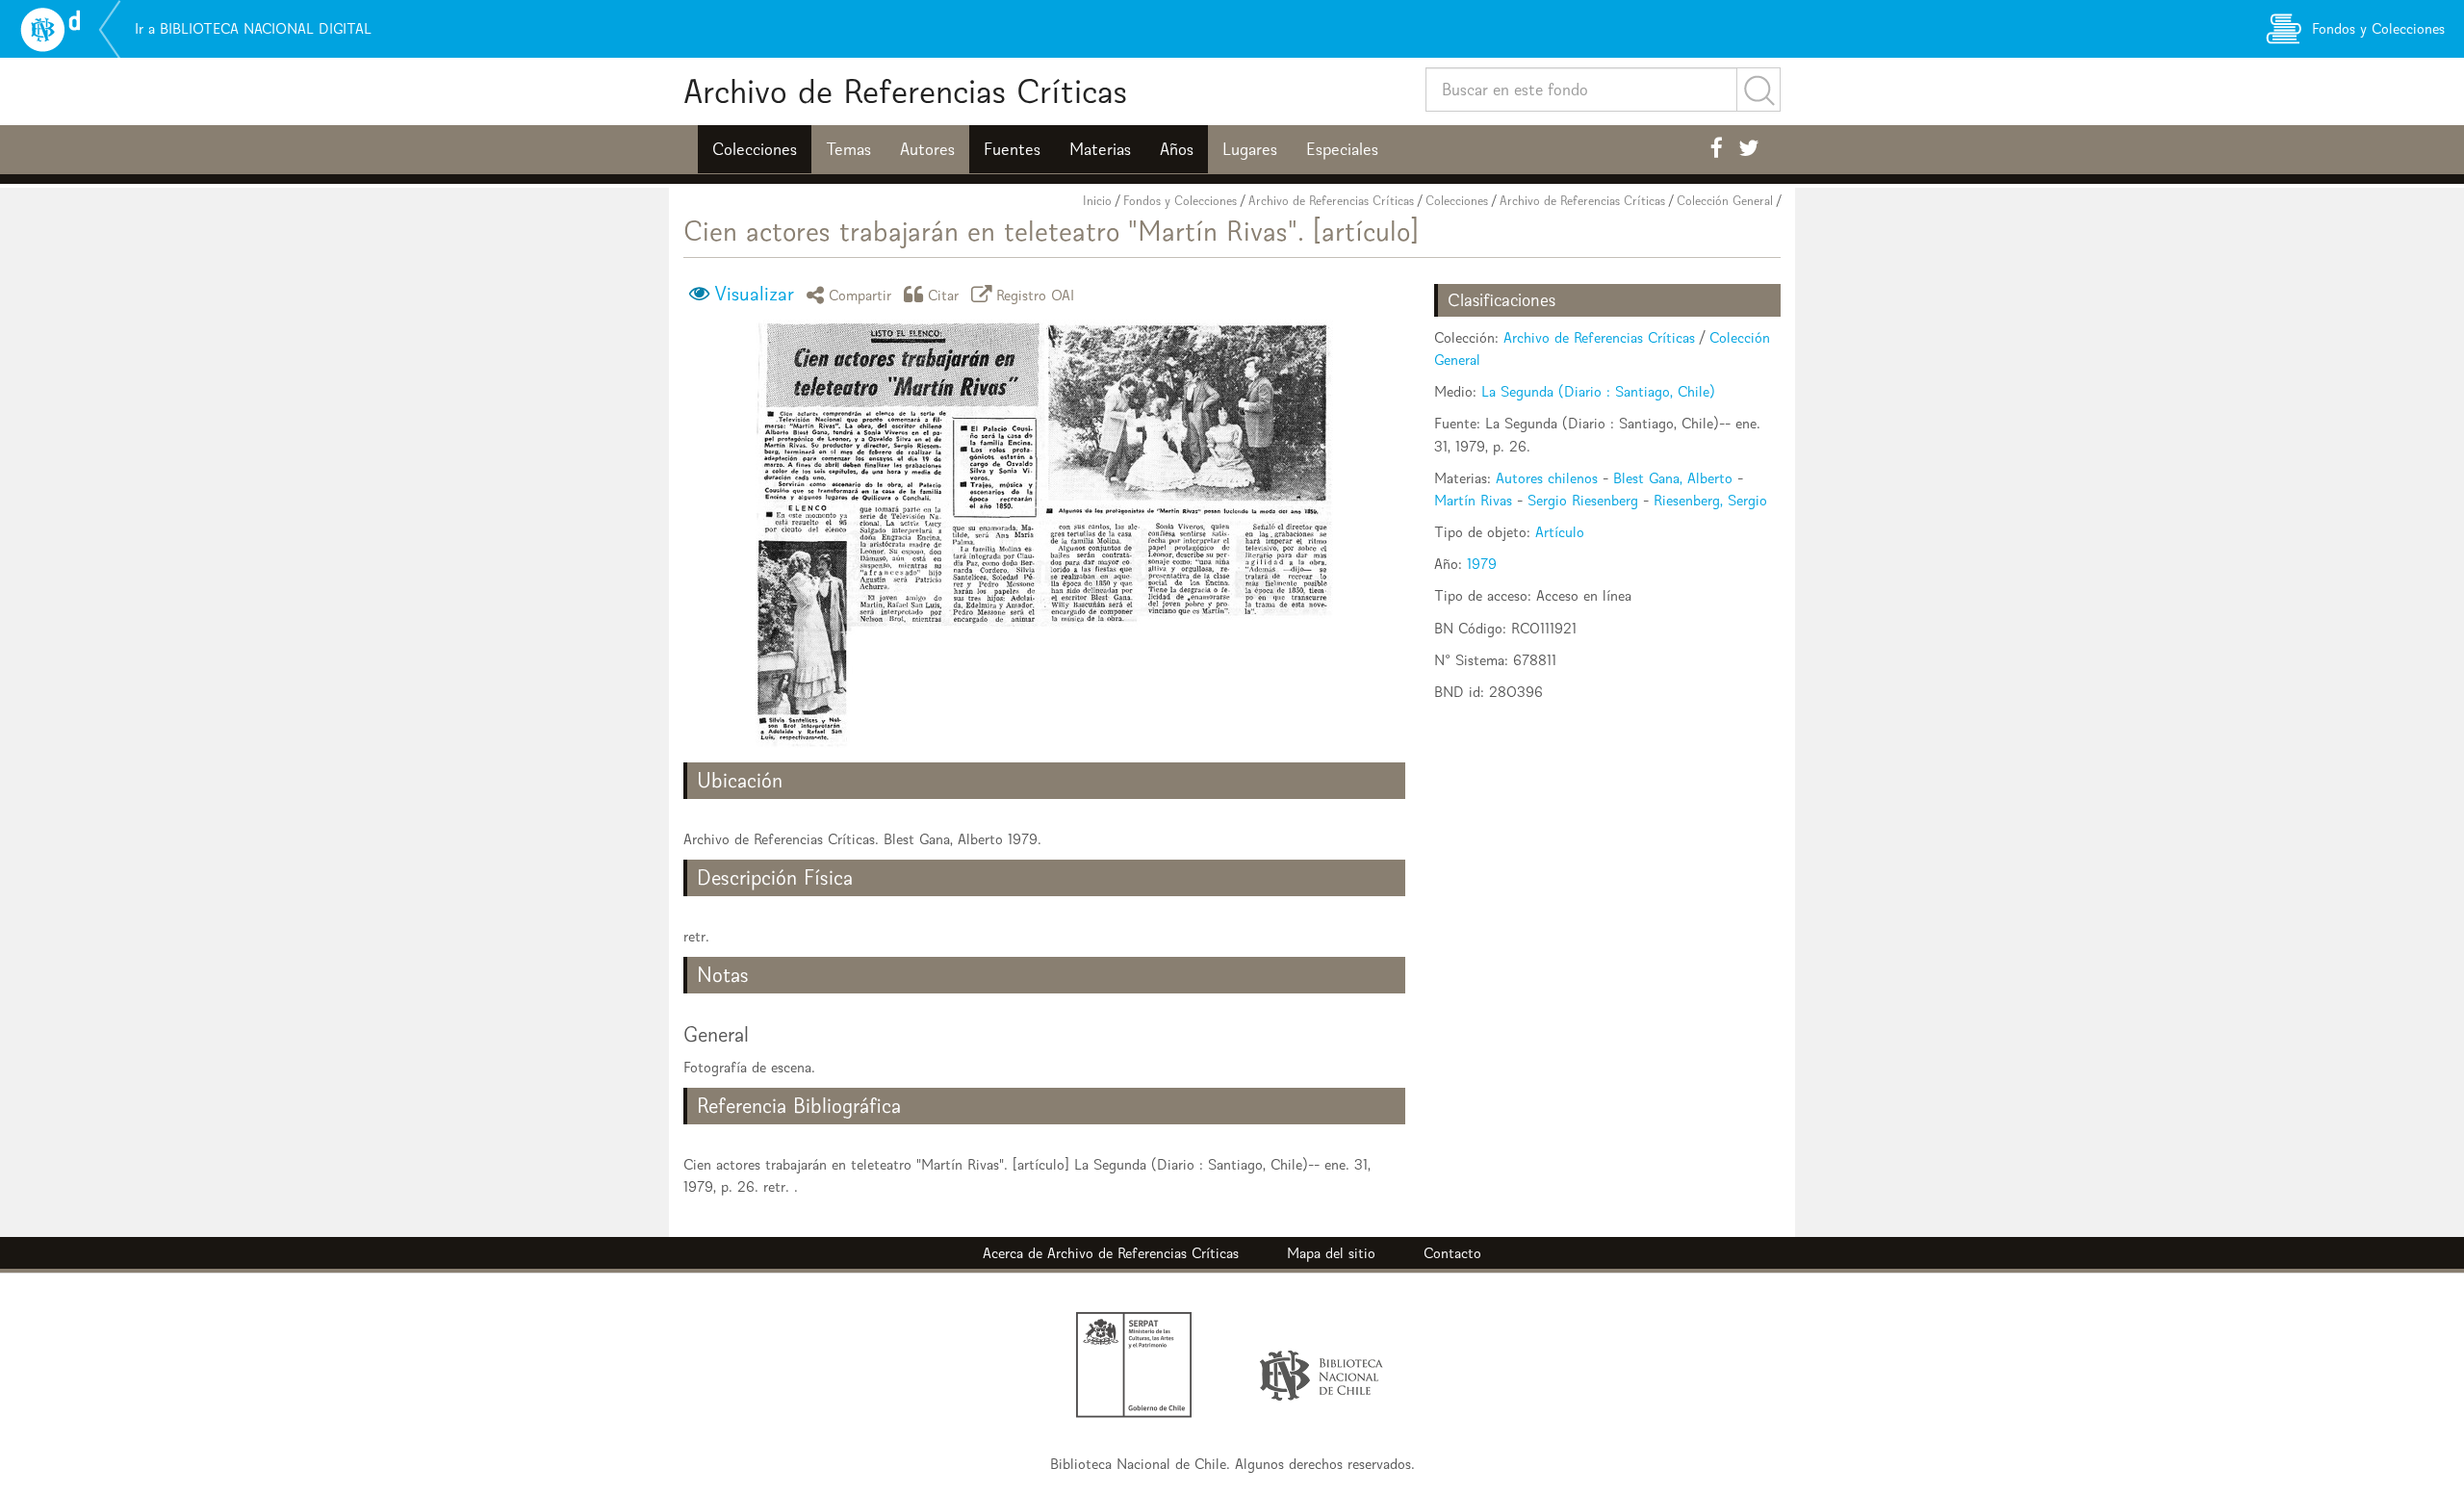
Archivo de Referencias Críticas (905, 91)
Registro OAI (1036, 294)
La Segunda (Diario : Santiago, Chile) (1598, 391)
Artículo (1560, 532)
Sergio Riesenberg (1583, 500)
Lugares (1250, 149)
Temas (848, 149)
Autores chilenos (1547, 478)
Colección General (1725, 201)
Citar (944, 294)
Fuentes (1012, 149)
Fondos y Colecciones (1180, 201)
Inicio (1097, 201)
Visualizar (754, 294)
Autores (927, 149)
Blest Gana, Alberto (1673, 478)
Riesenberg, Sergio (1710, 500)
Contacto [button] (1452, 1253)
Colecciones (755, 149)
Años (1177, 149)
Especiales (1342, 149)
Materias (1100, 149)
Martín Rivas (1473, 500)
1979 (1482, 564)
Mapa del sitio (1331, 1253)
